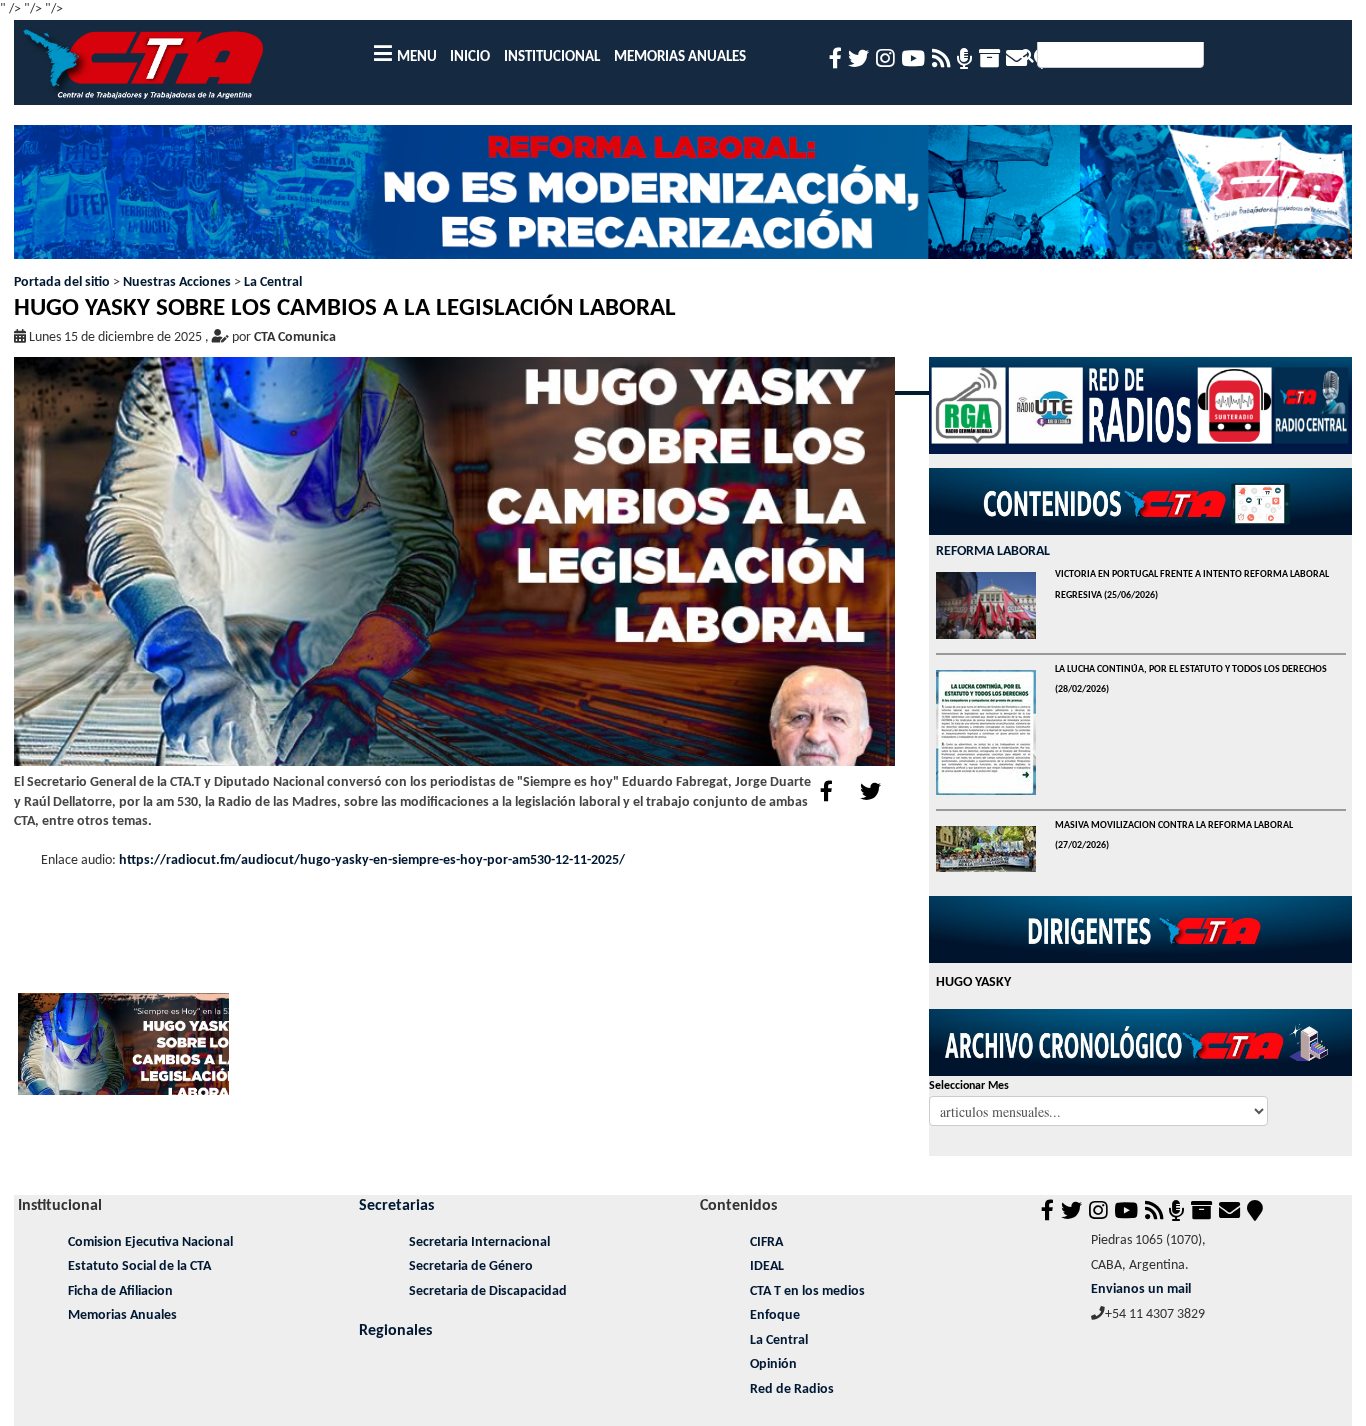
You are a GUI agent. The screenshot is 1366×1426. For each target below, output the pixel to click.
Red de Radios (792, 1389)
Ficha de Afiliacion (120, 1291)
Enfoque (775, 1315)
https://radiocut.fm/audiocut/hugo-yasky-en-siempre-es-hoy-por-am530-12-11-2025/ (372, 860)
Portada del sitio (62, 282)
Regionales (395, 1331)
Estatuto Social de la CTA (139, 1266)
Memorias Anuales (122, 1315)
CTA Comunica (295, 337)
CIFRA (766, 1242)
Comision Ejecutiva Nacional (150, 1242)
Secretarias (396, 1206)
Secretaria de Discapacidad (488, 1291)
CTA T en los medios (807, 1291)
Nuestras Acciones (177, 282)
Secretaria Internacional (479, 1242)
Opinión (773, 1364)
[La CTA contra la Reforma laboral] (683, 198)
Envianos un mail (1141, 1289)
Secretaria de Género (471, 1266)
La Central (273, 282)
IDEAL (767, 1266)
